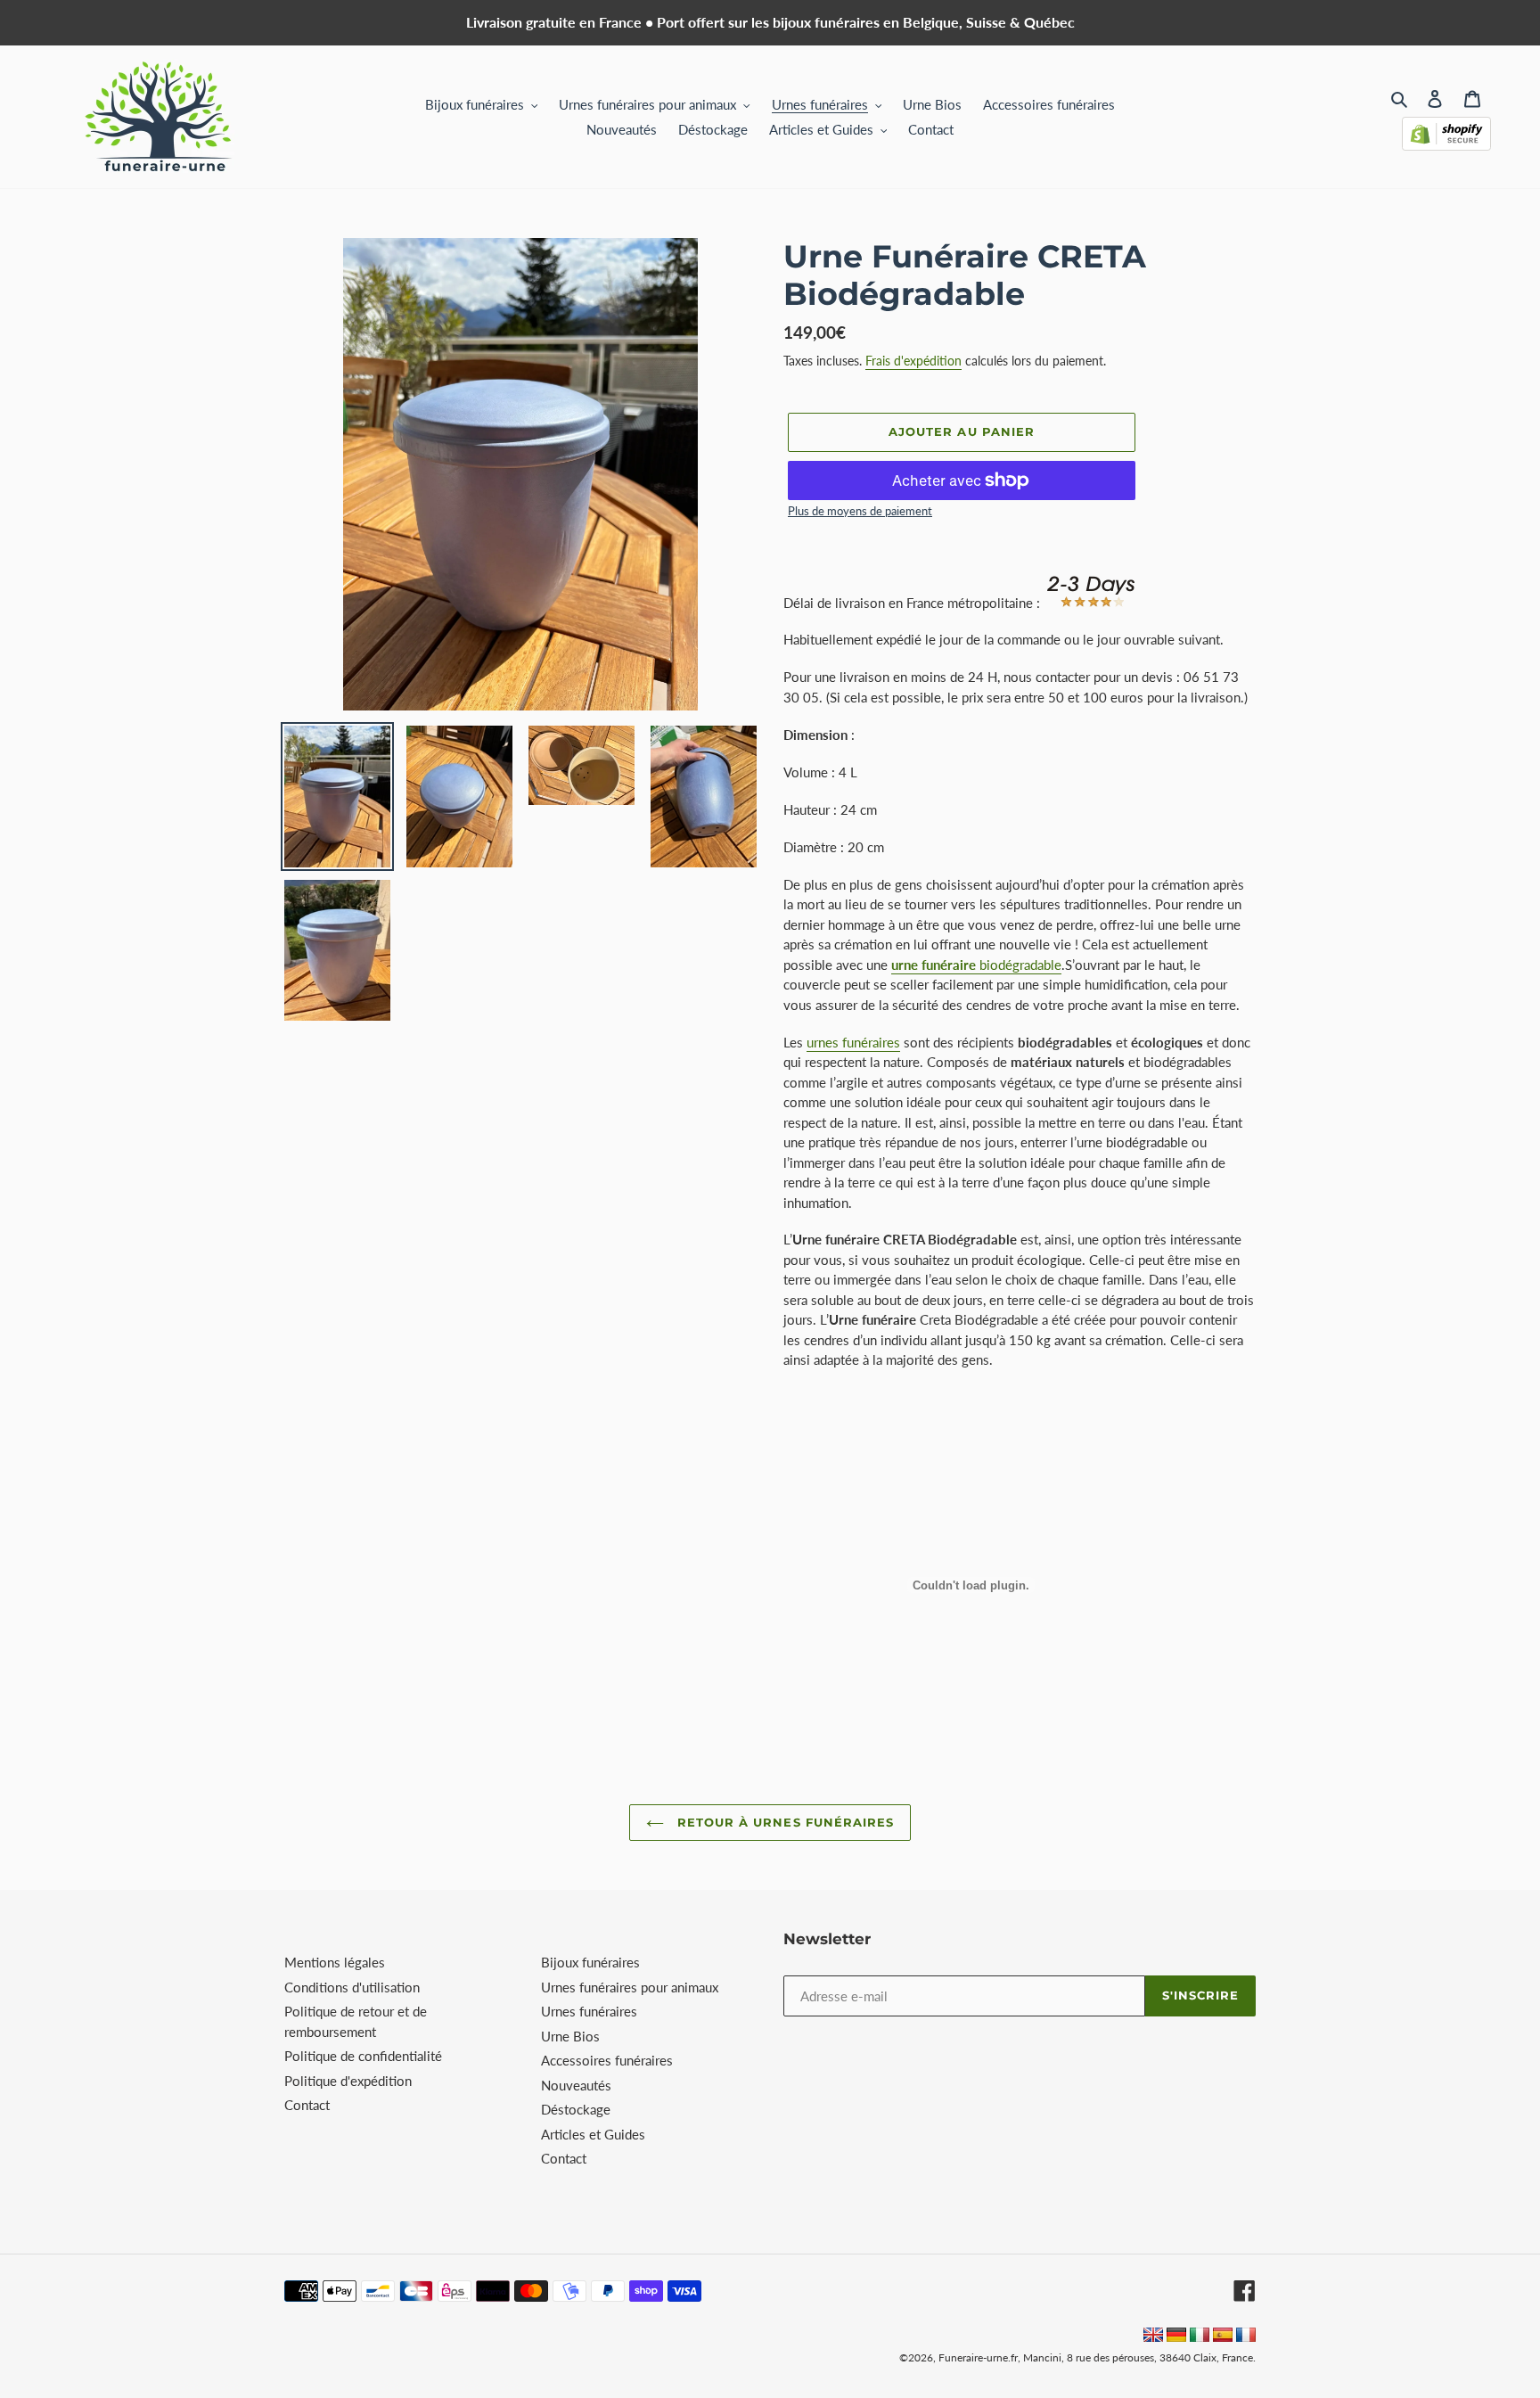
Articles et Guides (593, 2134)
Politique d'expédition (348, 2081)
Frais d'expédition (913, 361)
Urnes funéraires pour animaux (630, 1987)
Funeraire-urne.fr (978, 2357)
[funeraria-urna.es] (1225, 2336)
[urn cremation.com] (1153, 2336)
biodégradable (976, 965)
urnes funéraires (853, 1042)
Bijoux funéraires (590, 1962)
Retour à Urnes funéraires (783, 1822)
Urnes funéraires (589, 2011)
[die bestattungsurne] (1176, 2336)
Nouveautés (576, 2085)
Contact (307, 2105)
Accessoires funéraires (607, 2060)
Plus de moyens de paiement (860, 511)
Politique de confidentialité (363, 2056)
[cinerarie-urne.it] (1200, 2336)
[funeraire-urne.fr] (1246, 2336)
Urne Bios (570, 2036)
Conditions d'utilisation (352, 1987)
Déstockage (576, 2109)
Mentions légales (335, 1962)
